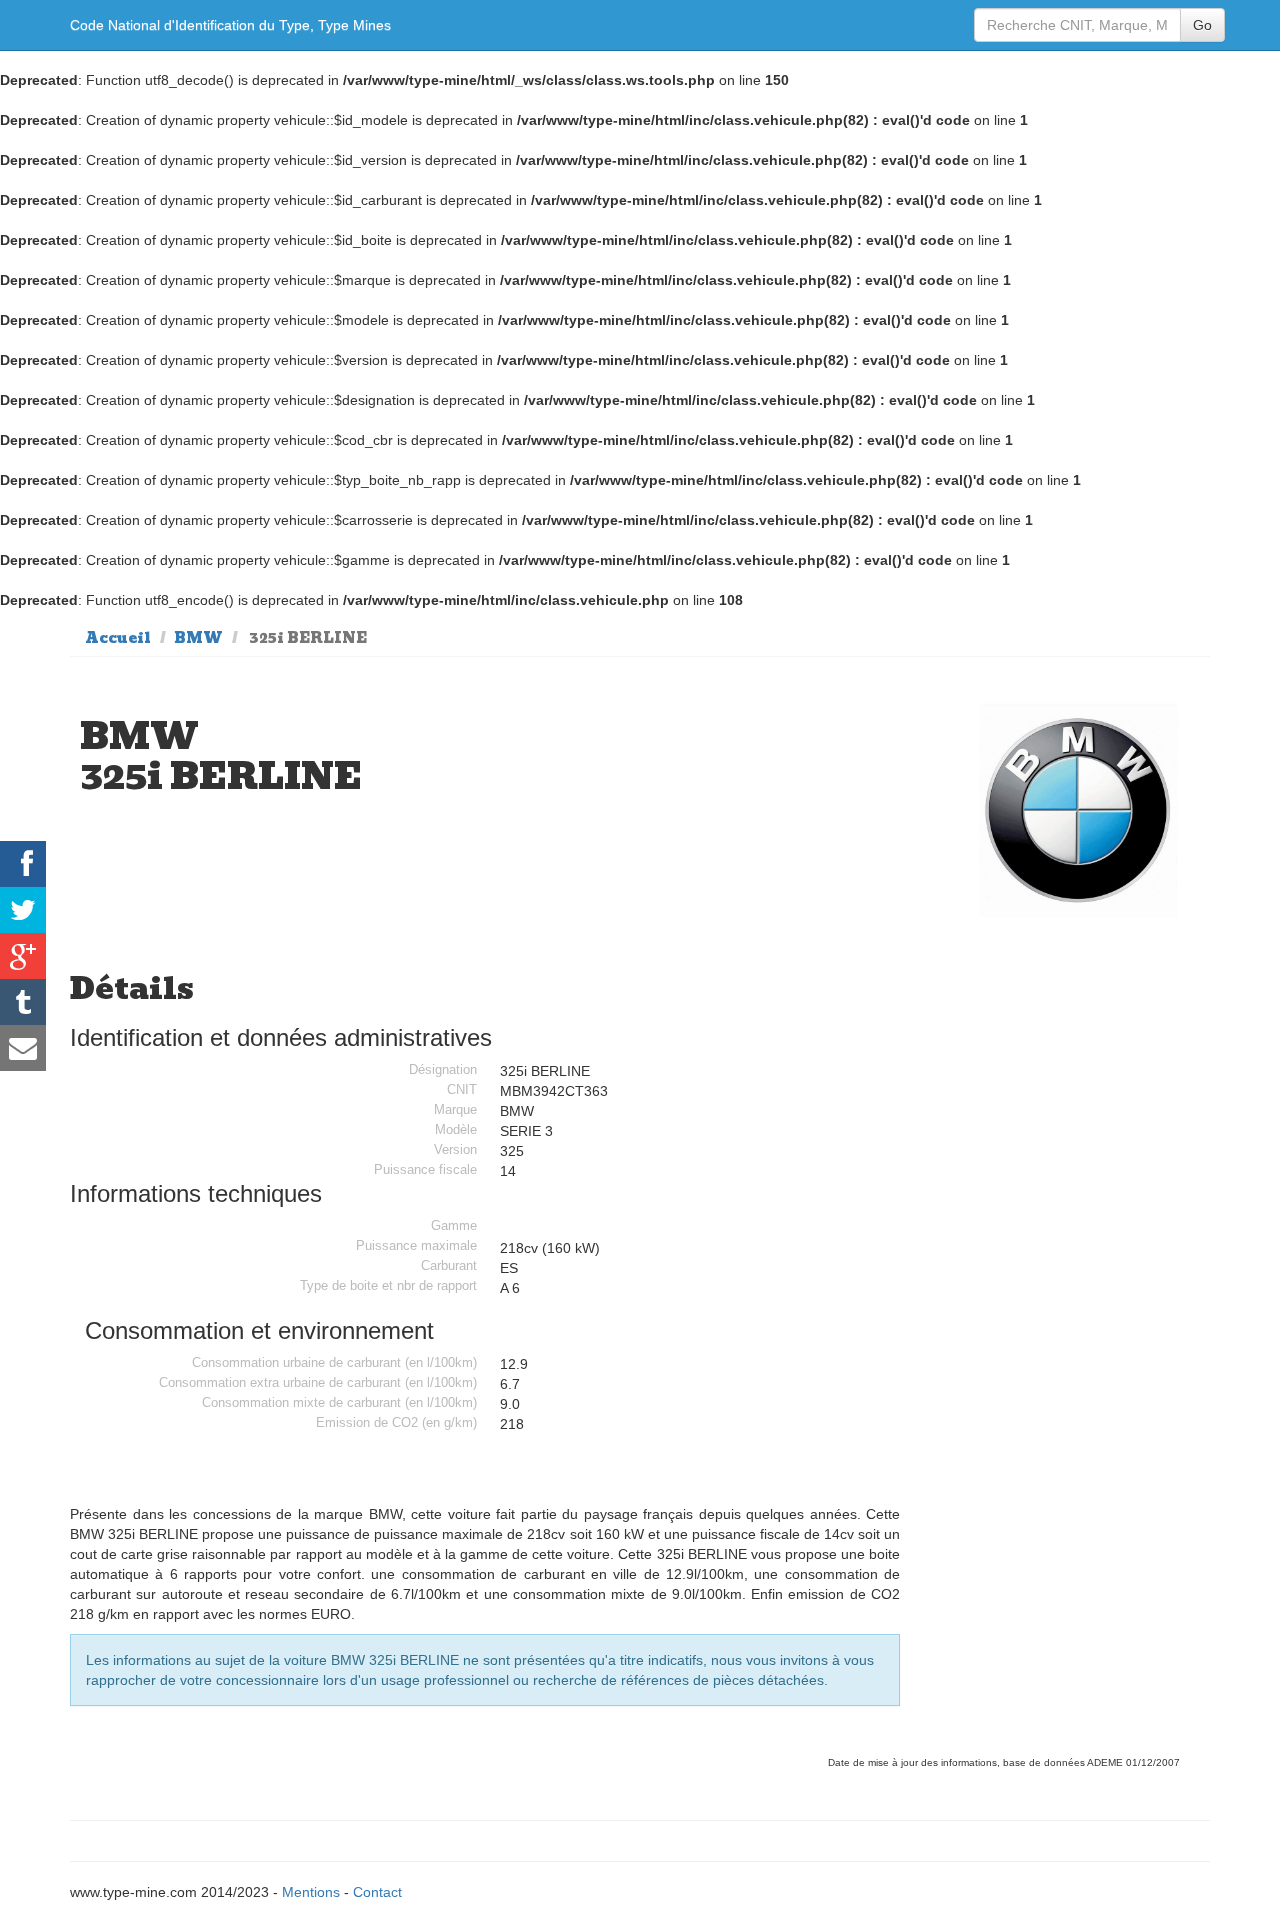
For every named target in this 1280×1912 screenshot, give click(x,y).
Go (1202, 25)
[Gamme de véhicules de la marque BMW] (1079, 809)
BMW (198, 638)
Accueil (118, 638)
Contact (377, 1892)
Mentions (311, 1892)
